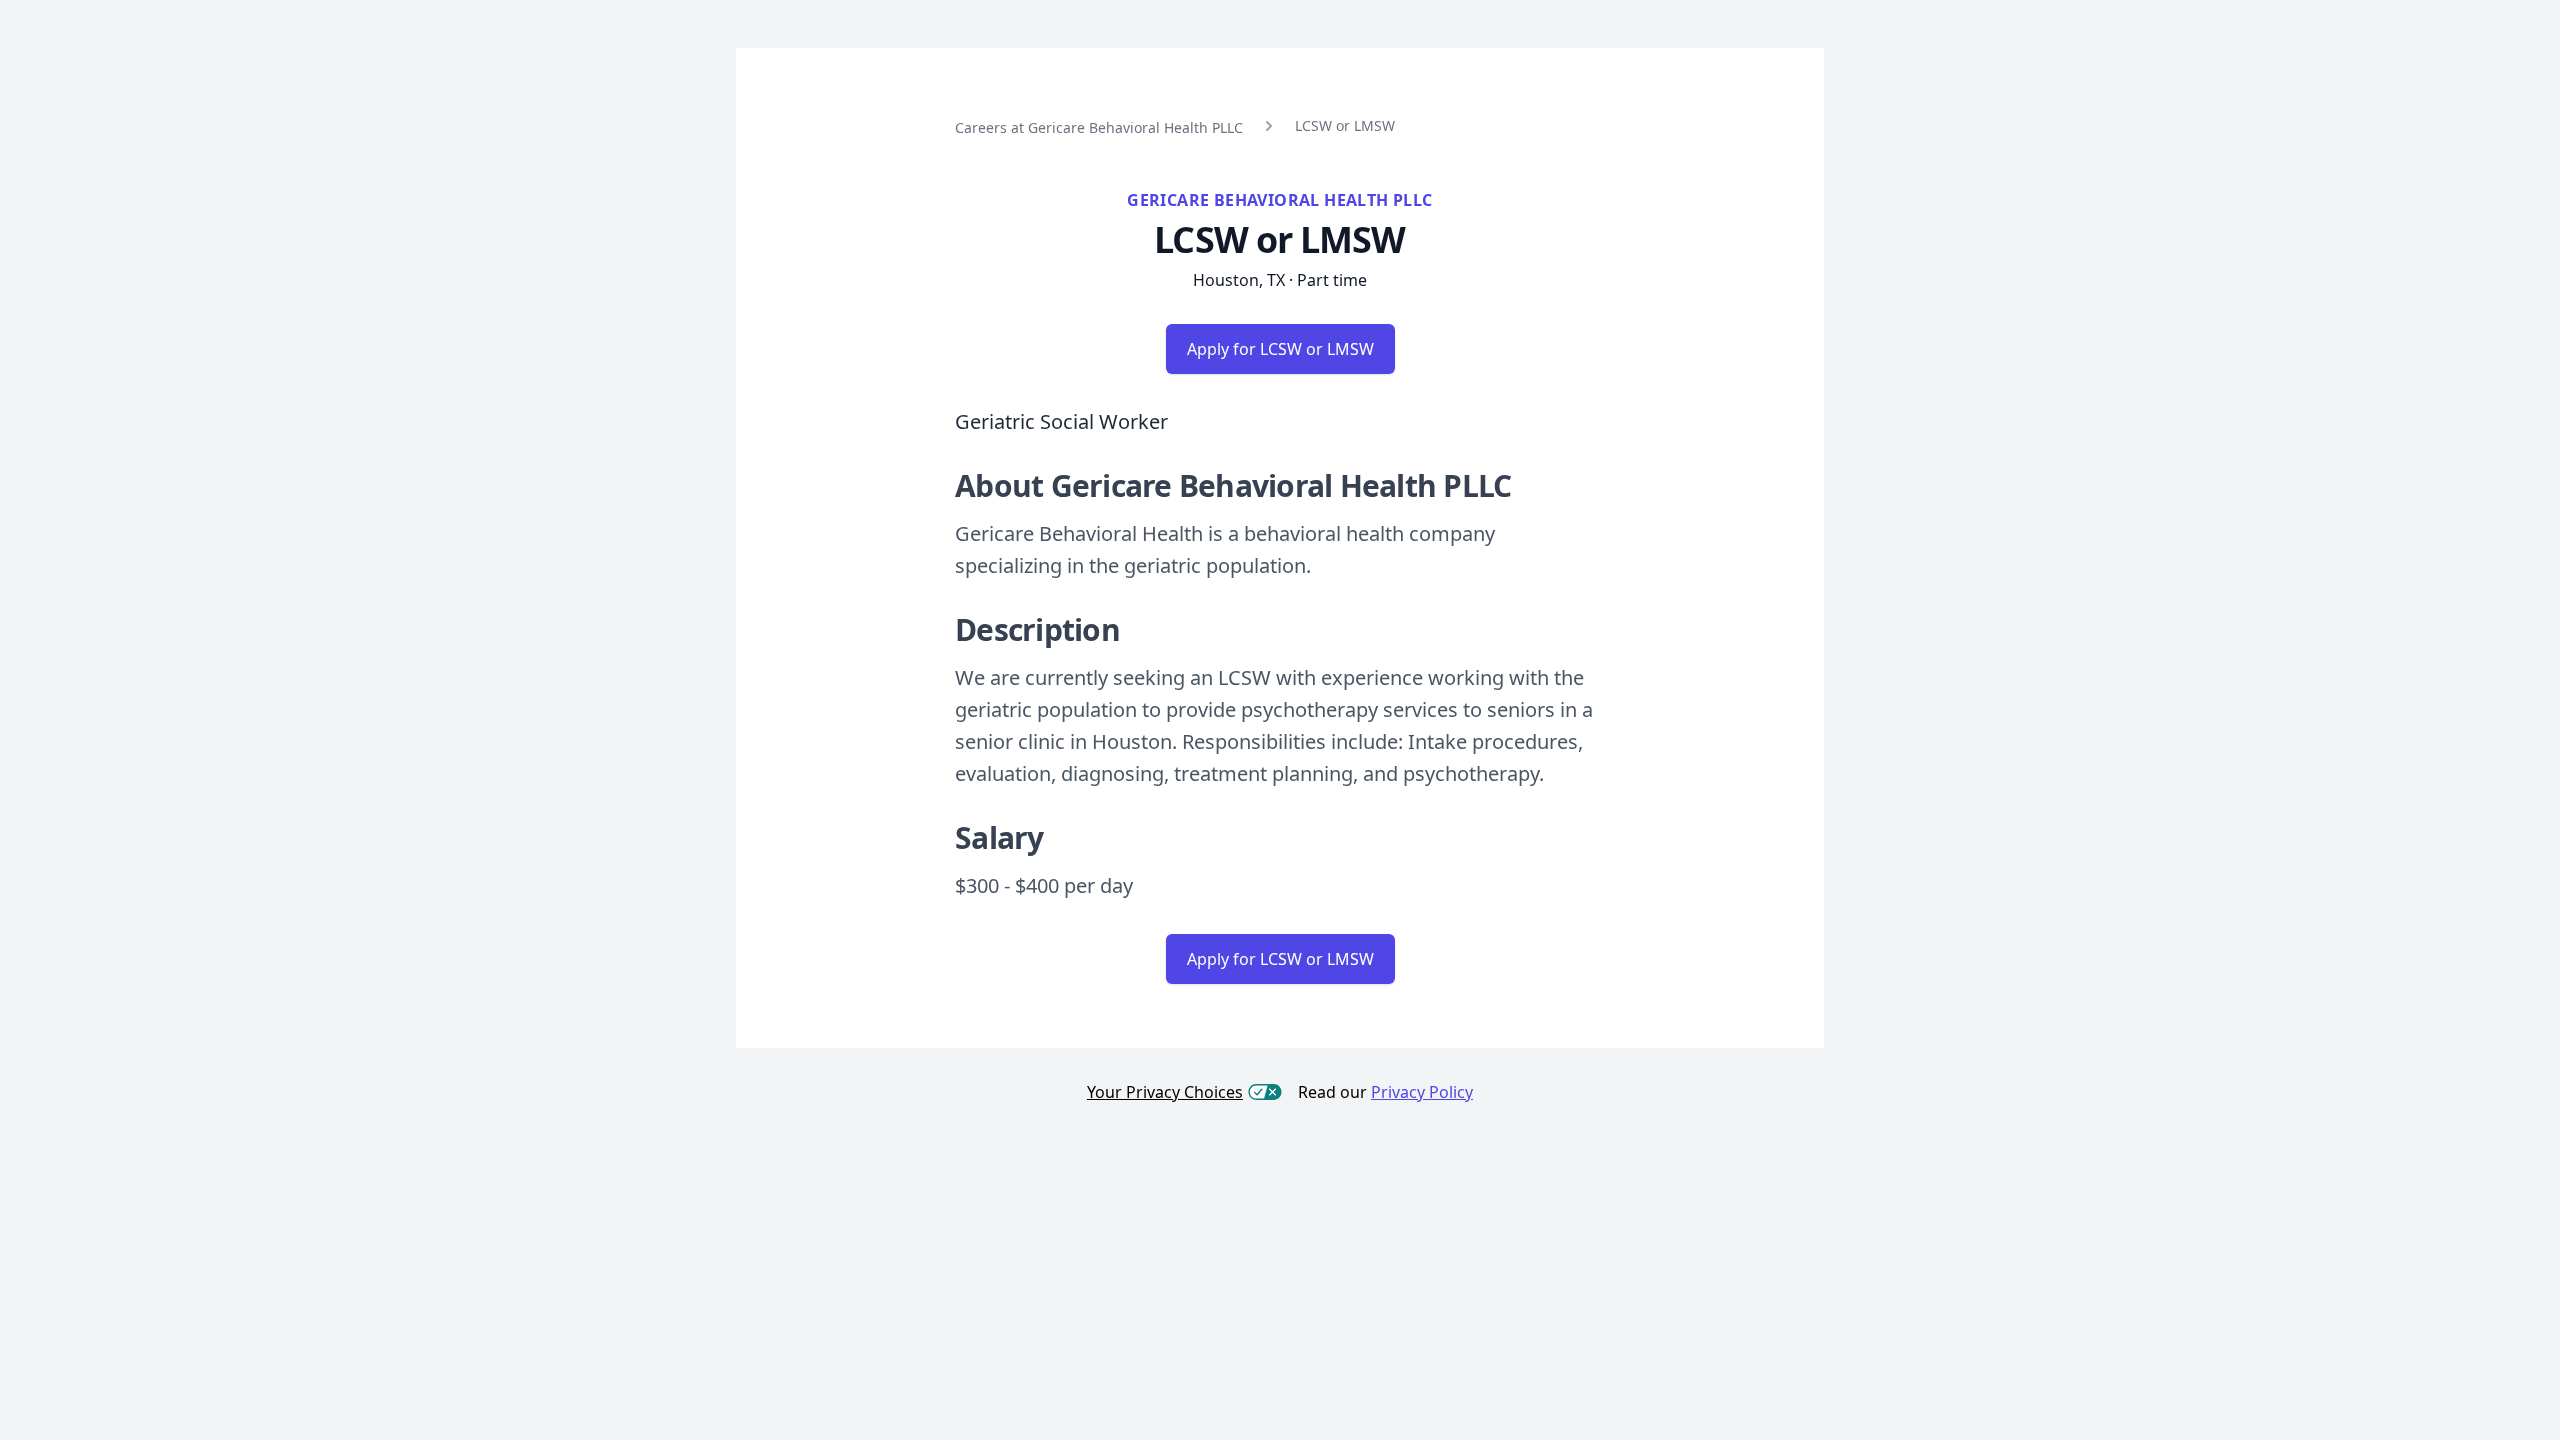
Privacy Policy (1422, 1092)
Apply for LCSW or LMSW (1280, 349)
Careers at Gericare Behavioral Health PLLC (1099, 127)
